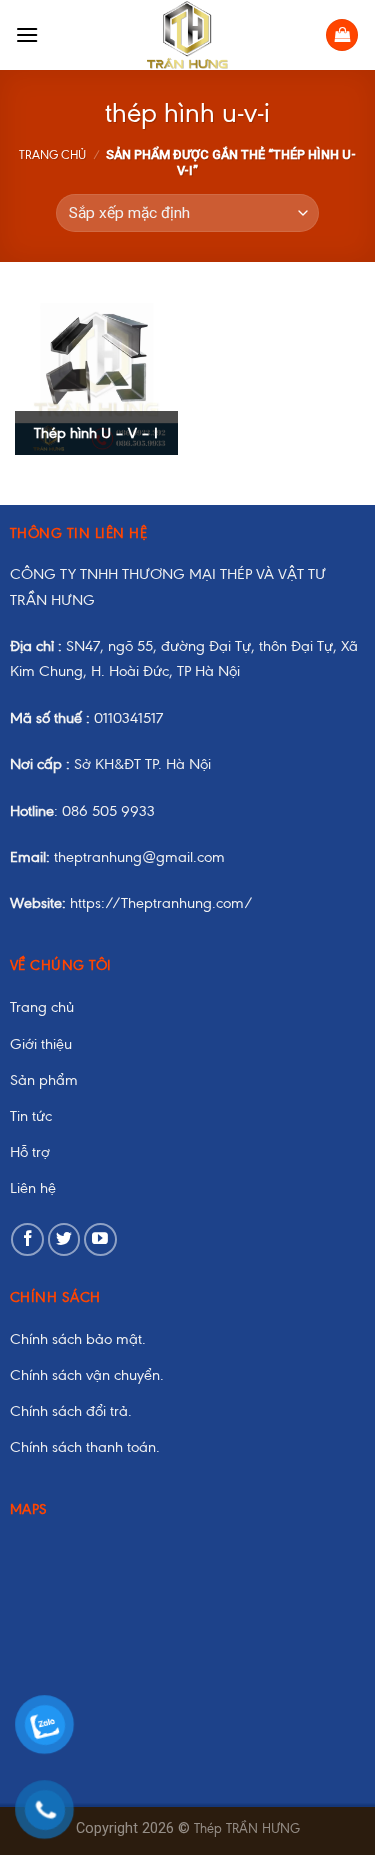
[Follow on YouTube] (100, 1239)
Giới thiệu (41, 1044)
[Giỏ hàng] (342, 35)
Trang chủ (52, 155)
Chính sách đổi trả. (71, 1411)
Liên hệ (33, 1188)
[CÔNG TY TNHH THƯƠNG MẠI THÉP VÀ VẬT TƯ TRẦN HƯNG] (187, 35)
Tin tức (31, 1116)
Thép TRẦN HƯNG (247, 1828)
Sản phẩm (44, 1080)
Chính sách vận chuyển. (87, 1375)
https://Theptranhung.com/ (131, 903)
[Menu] (27, 34)
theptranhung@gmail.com (117, 857)
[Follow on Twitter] (64, 1239)
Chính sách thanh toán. (85, 1447)
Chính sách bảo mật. (78, 1339)
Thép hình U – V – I (96, 433)
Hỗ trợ (30, 1152)
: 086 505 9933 (82, 811)
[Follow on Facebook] (27, 1239)
